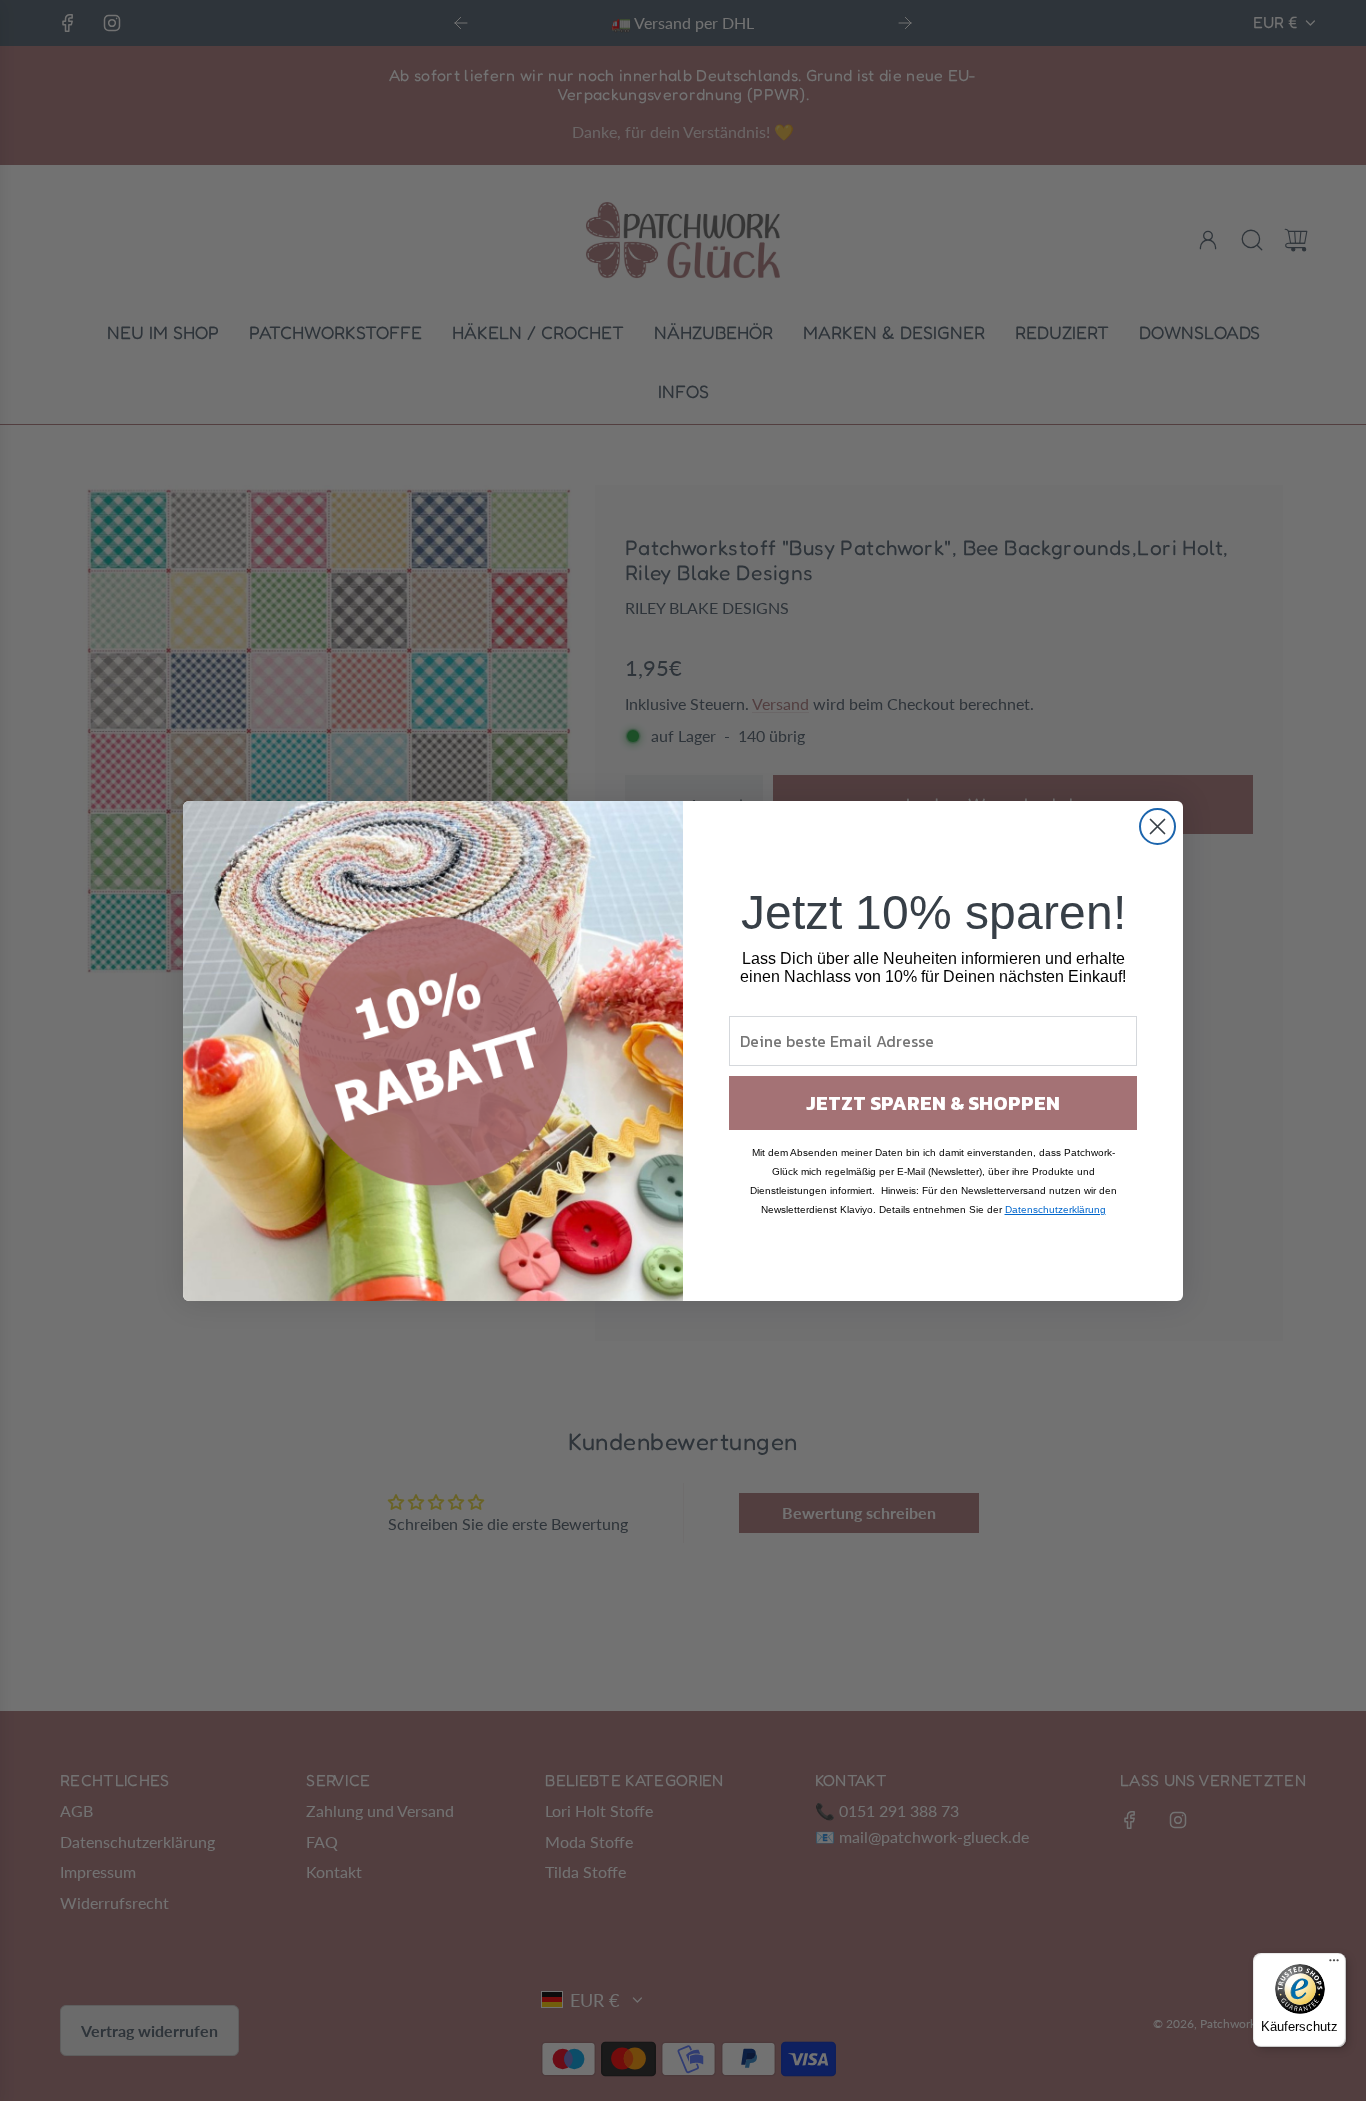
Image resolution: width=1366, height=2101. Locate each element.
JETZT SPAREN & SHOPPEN (933, 1103)
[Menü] (1334, 1965)
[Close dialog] (1157, 826)
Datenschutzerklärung (1055, 1209)
